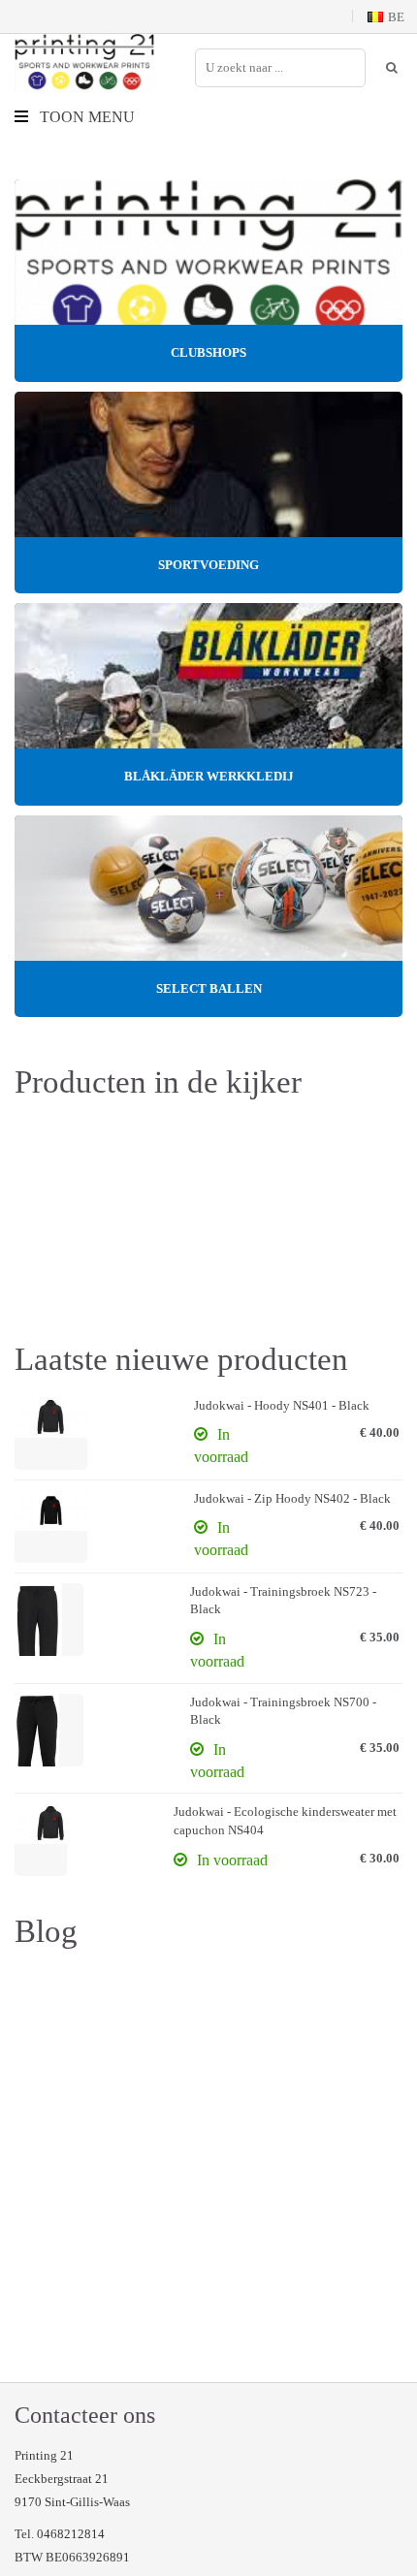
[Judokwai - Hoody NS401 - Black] (51, 1433)
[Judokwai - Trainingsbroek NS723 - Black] (49, 1620)
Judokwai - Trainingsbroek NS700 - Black (283, 1711)
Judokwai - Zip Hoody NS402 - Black (292, 1498)
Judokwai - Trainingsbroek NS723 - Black (283, 1601)
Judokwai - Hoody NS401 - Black (282, 1405)
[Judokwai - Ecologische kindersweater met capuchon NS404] (41, 1840)
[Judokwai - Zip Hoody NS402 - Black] (51, 1527)
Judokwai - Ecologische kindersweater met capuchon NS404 (285, 1821)
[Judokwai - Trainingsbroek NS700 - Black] (49, 1730)
